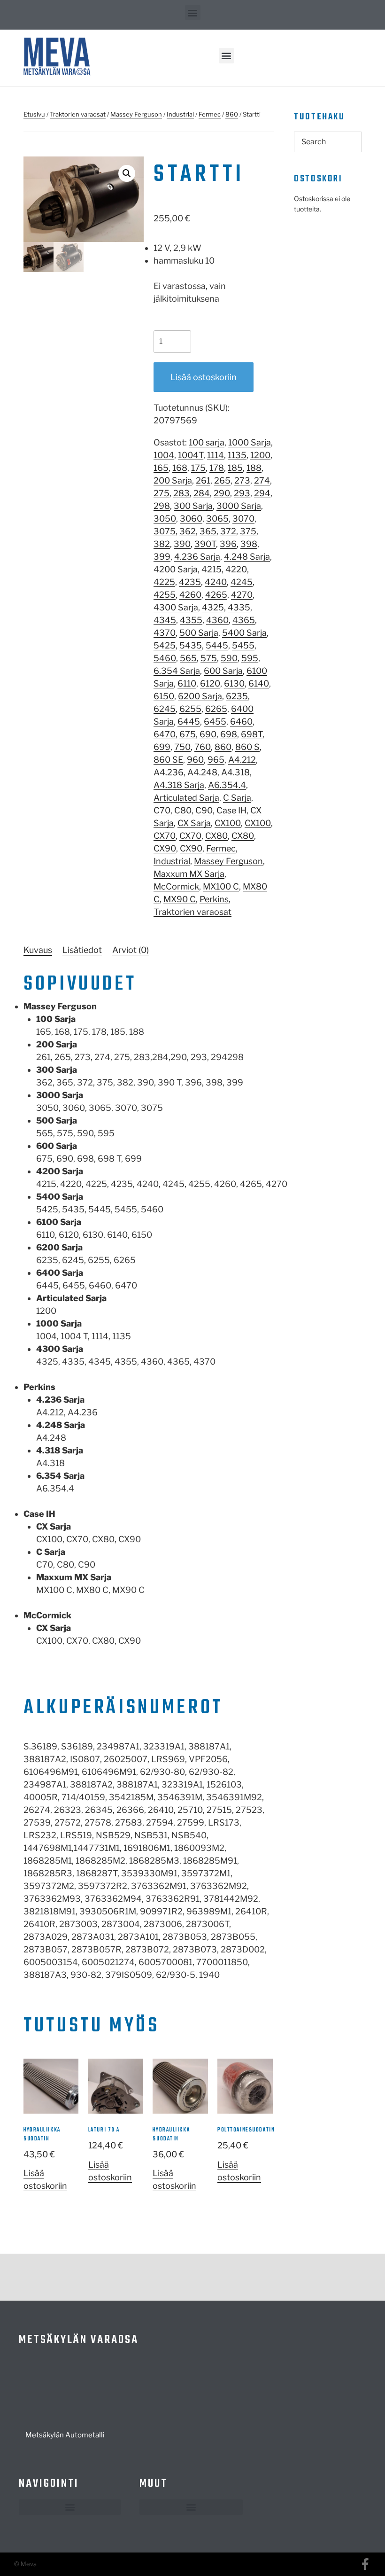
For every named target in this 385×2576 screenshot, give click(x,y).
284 (202, 493)
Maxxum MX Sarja (189, 874)
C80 (183, 810)
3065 (217, 519)
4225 (164, 582)
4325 (213, 607)
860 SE (168, 760)
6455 (215, 722)
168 (180, 468)
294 (262, 493)
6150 (164, 696)
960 (195, 760)
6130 (234, 683)
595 (250, 658)
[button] (193, 12)
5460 (165, 658)
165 (161, 468)
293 (242, 493)
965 (216, 760)
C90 (204, 810)
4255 (165, 595)
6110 (187, 683)
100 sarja (207, 442)
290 (222, 493)
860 (232, 114)
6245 (165, 709)
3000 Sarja (239, 506)
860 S (247, 747)
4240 (216, 582)
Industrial (180, 114)
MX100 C (221, 886)
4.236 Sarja (197, 557)
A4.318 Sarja (179, 785)
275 (162, 493)
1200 (260, 455)
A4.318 (235, 772)
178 (217, 468)
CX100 (228, 823)
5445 (217, 645)
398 (249, 544)
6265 (216, 709)
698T (252, 734)
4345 (165, 620)
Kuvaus (38, 950)
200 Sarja (173, 480)
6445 (189, 722)
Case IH (231, 810)
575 (209, 658)
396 (228, 544)
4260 (190, 595)
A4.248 (202, 772)
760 (203, 747)
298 (162, 506)
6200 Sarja (200, 696)
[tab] (38, 950)
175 (198, 468)
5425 (165, 645)
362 (188, 531)
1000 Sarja (250, 442)
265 (222, 480)
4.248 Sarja (247, 557)
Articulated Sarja (186, 798)
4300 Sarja (176, 607)
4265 (216, 595)
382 (162, 544)
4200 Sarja (176, 569)
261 (203, 480)
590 (229, 658)
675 (188, 734)
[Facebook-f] (365, 2564)
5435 (191, 645)
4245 (242, 582)
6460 (241, 722)
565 (188, 658)
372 (228, 531)
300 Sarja (193, 506)
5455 (243, 645)
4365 (244, 620)
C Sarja (237, 798)
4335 (239, 607)
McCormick (176, 886)
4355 (191, 620)
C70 (162, 810)
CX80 (216, 836)
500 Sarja (199, 633)
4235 (190, 582)
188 (254, 468)
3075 (165, 531)
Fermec (210, 114)
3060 (191, 519)
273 (242, 480)
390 (182, 544)
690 (208, 734)
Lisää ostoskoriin (204, 377)
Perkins (214, 899)
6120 (210, 683)
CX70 (165, 836)
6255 (190, 709)
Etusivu (34, 114)
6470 (165, 734)
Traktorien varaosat (78, 114)
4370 (165, 633)
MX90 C (180, 899)
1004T (191, 455)
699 (162, 747)
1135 (237, 455)
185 (235, 468)
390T (205, 544)
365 (208, 531)
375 (248, 531)
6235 (237, 696)
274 (262, 480)
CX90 (165, 848)
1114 (216, 455)
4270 (242, 595)
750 (182, 747)
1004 (164, 455)
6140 (259, 683)
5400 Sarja (244, 633)
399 (162, 557)
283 (181, 493)
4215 (212, 569)
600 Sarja (223, 671)
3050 (165, 519)
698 (229, 734)
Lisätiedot (82, 950)
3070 (243, 519)
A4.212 (242, 760)
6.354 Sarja (177, 671)
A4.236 (169, 772)
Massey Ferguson (136, 114)
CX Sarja (194, 823)
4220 (236, 569)
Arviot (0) (131, 950)
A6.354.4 (227, 785)
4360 (217, 620)
